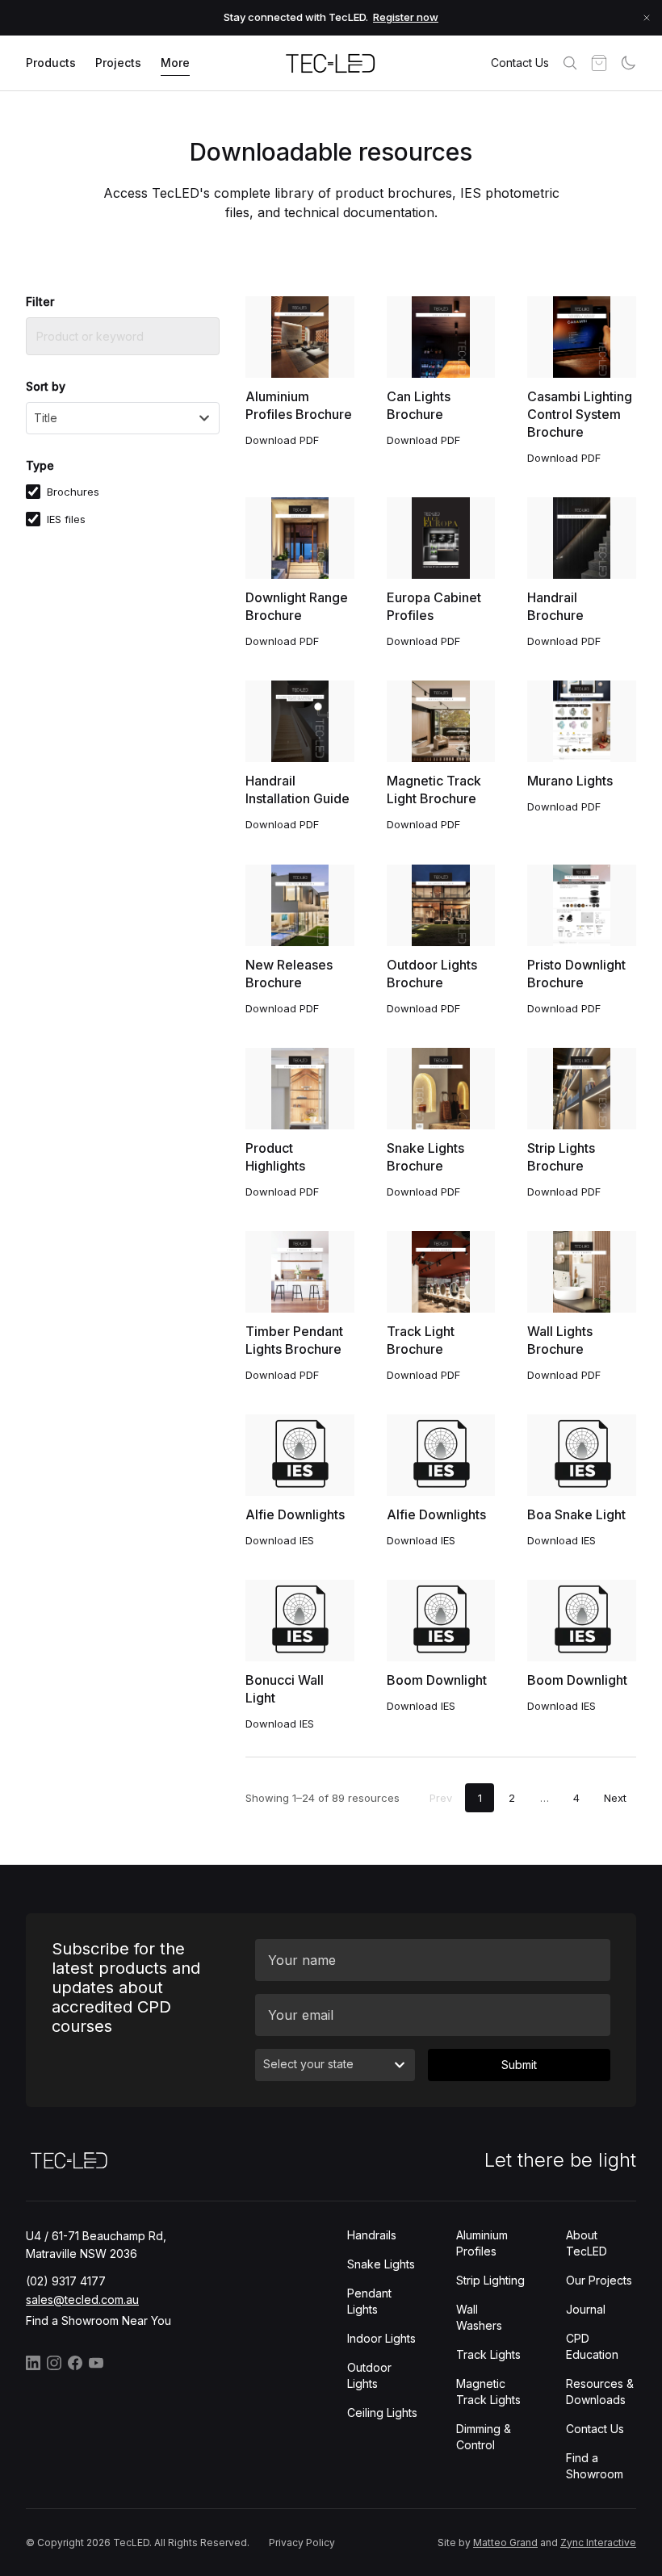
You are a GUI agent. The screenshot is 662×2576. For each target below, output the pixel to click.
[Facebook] (75, 2363)
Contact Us (520, 63)
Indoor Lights (381, 2338)
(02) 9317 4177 (66, 2281)
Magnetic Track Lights (488, 2392)
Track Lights (488, 2354)
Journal (586, 2309)
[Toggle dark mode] (628, 63)
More (175, 63)
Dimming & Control (484, 2437)
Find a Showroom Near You (98, 2320)
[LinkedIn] (33, 2363)
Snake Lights (381, 2264)
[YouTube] (96, 2363)
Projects (118, 63)
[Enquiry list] (599, 63)
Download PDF (282, 440)
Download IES (280, 1540)
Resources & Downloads (600, 2392)
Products (51, 63)
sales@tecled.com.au (82, 2300)
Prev (441, 1798)
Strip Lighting (490, 2280)
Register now (406, 17)
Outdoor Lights (369, 2375)
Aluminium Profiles (482, 2243)
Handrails (372, 2235)
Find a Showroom (595, 2466)
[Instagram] (54, 2363)
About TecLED (587, 2243)
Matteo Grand (505, 2542)
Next (615, 1798)
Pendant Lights (369, 2301)
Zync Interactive (598, 2542)
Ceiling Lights (382, 2413)
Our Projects (599, 2280)
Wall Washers (479, 2317)
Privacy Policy (302, 2542)
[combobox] (123, 418)
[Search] (570, 63)
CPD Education (592, 2346)
